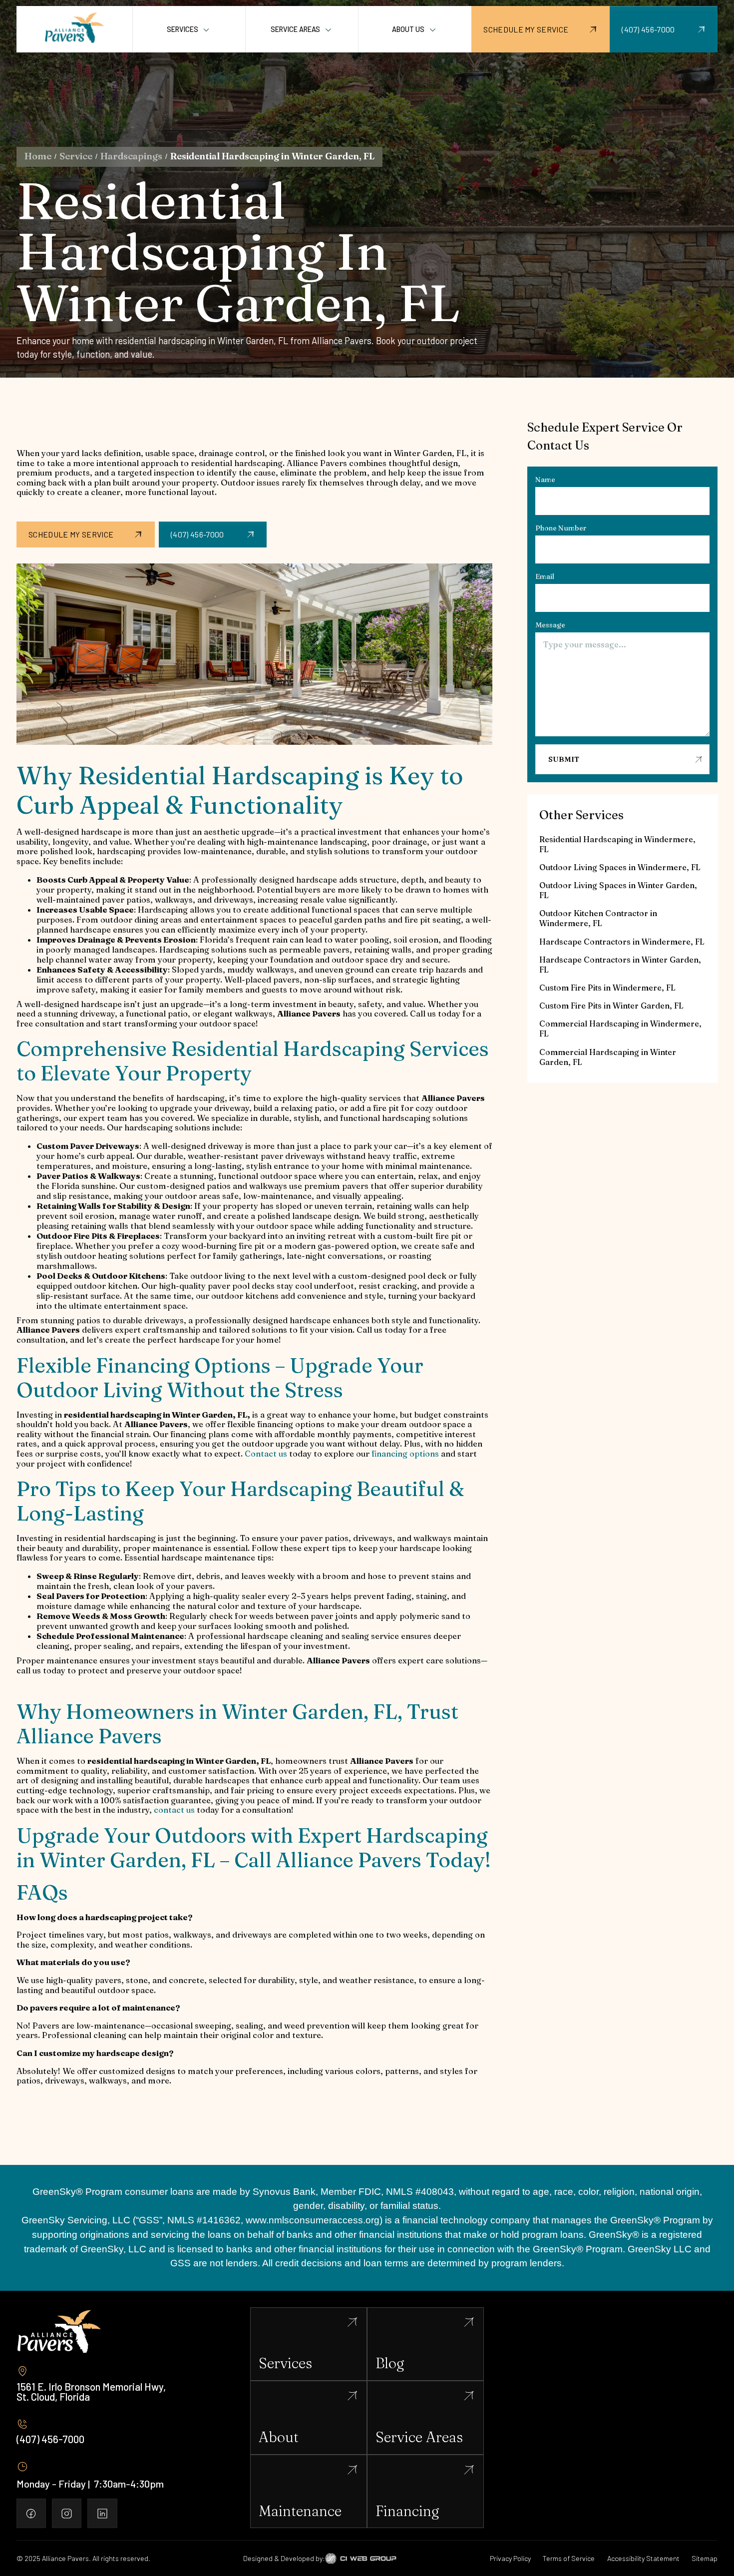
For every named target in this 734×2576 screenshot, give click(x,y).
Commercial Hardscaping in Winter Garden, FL (608, 1057)
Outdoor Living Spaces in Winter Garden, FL (618, 890)
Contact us (266, 1454)
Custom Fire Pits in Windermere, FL (607, 988)
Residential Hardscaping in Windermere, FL (617, 844)
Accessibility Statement (643, 2558)
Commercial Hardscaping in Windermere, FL (620, 1029)
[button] (189, 29)
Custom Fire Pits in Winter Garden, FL (611, 1006)
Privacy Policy (510, 2558)
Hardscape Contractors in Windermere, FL (622, 942)
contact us (174, 1810)
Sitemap (705, 2558)
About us (408, 29)
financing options (405, 1454)
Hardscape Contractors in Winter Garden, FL (620, 965)
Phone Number (561, 528)
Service (76, 156)
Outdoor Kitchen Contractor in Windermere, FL (598, 919)
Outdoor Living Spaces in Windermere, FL (620, 867)
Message (550, 625)
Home (38, 156)
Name (545, 480)
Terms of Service (569, 2558)
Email (545, 576)
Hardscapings (131, 156)
